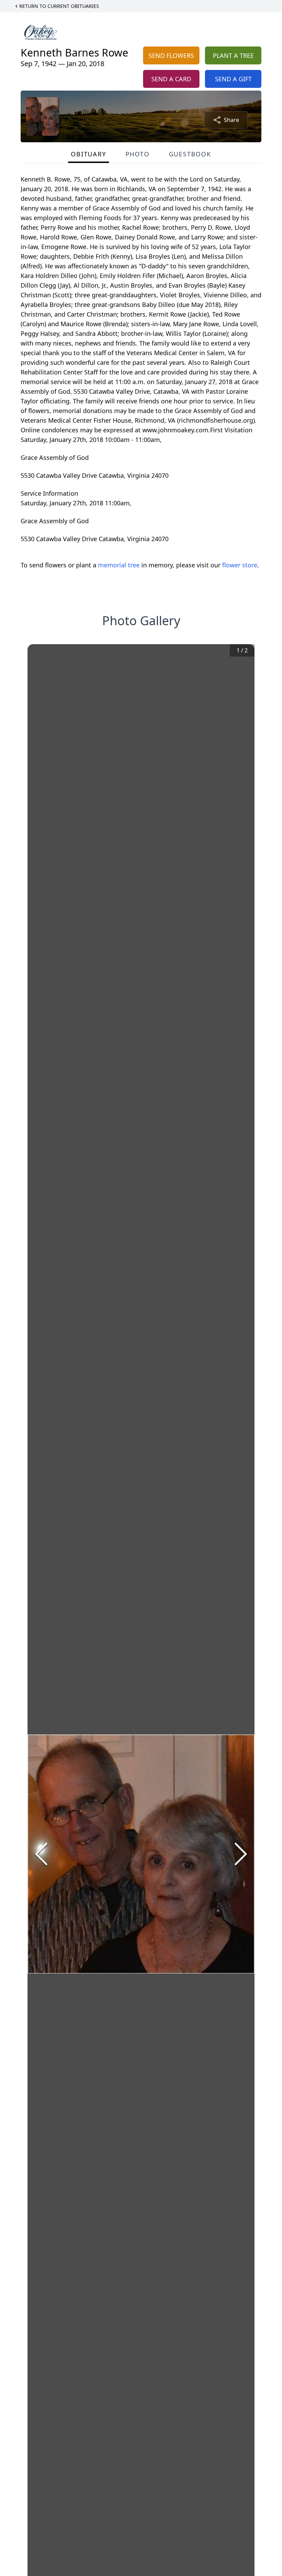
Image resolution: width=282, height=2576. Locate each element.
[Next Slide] (241, 1854)
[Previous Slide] (41, 1854)
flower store (240, 565)
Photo (138, 154)
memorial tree (119, 565)
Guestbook (190, 154)
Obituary (88, 154)
